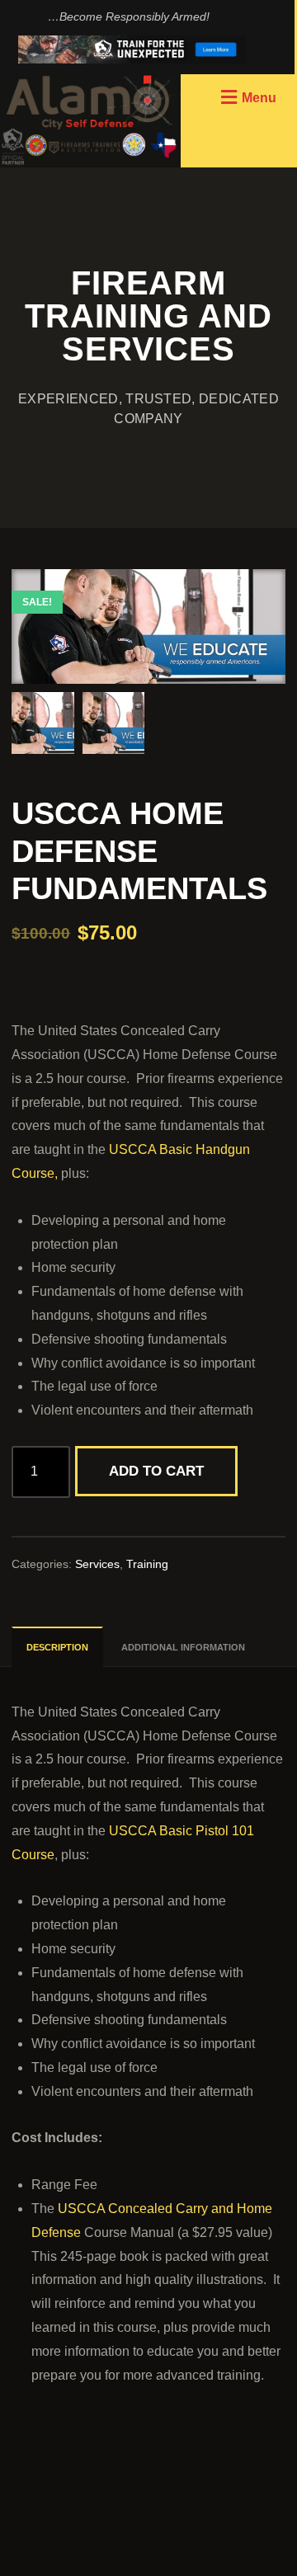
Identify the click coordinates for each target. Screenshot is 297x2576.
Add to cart (156, 1471)
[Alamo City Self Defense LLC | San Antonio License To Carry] (90, 121)
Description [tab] (57, 1647)
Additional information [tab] (183, 1647)
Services (97, 1564)
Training (147, 1564)
